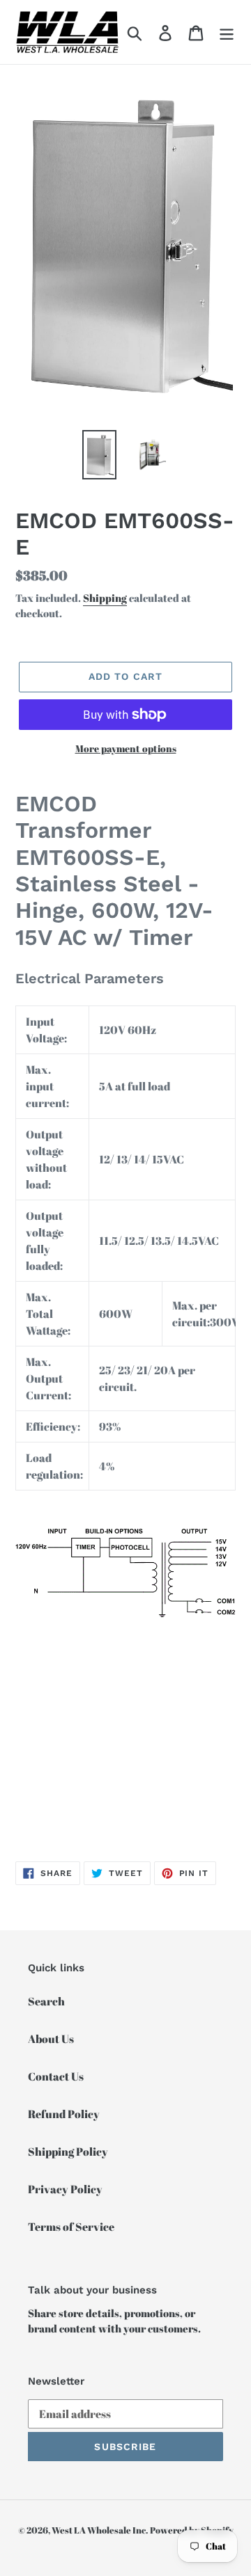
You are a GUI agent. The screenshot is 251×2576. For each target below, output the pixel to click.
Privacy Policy (65, 2189)
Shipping (105, 598)
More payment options (126, 748)
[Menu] (227, 32)
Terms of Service (71, 2227)
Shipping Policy (68, 2152)
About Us (51, 2039)
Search (46, 2001)
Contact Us (56, 2076)
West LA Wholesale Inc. (100, 2530)
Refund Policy (64, 2114)
